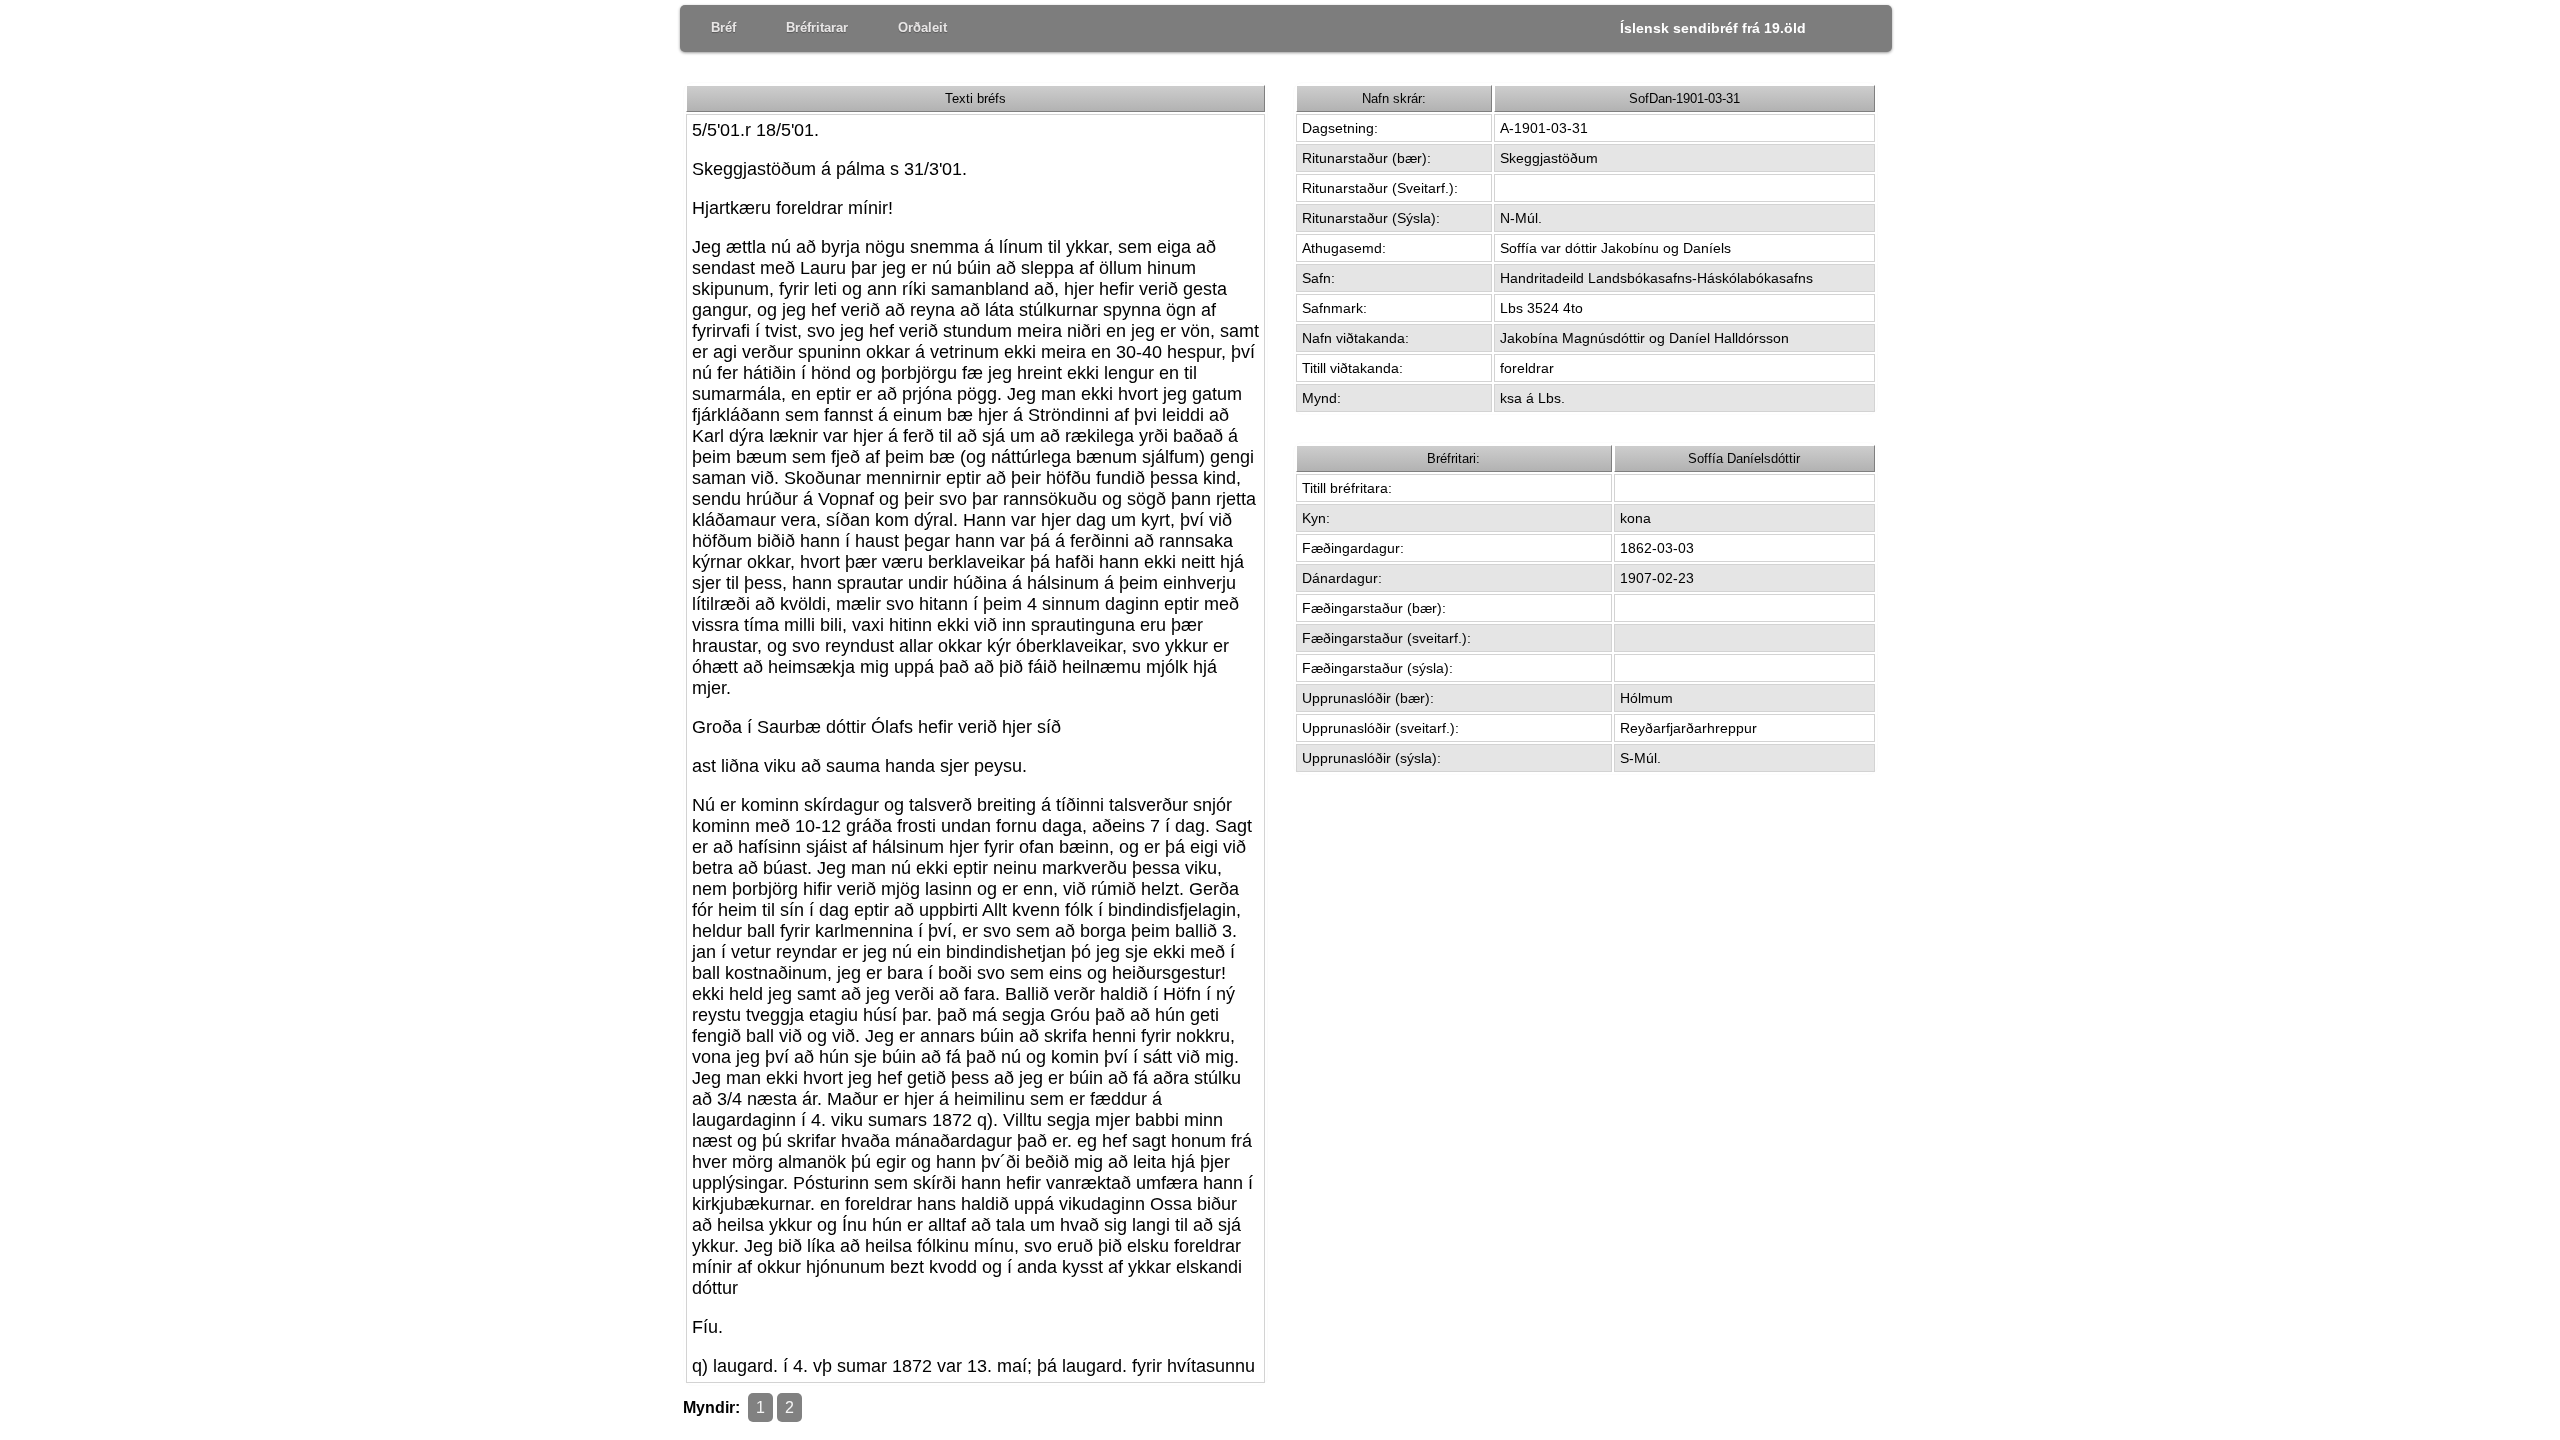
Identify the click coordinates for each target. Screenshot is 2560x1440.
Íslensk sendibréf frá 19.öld (1713, 28)
